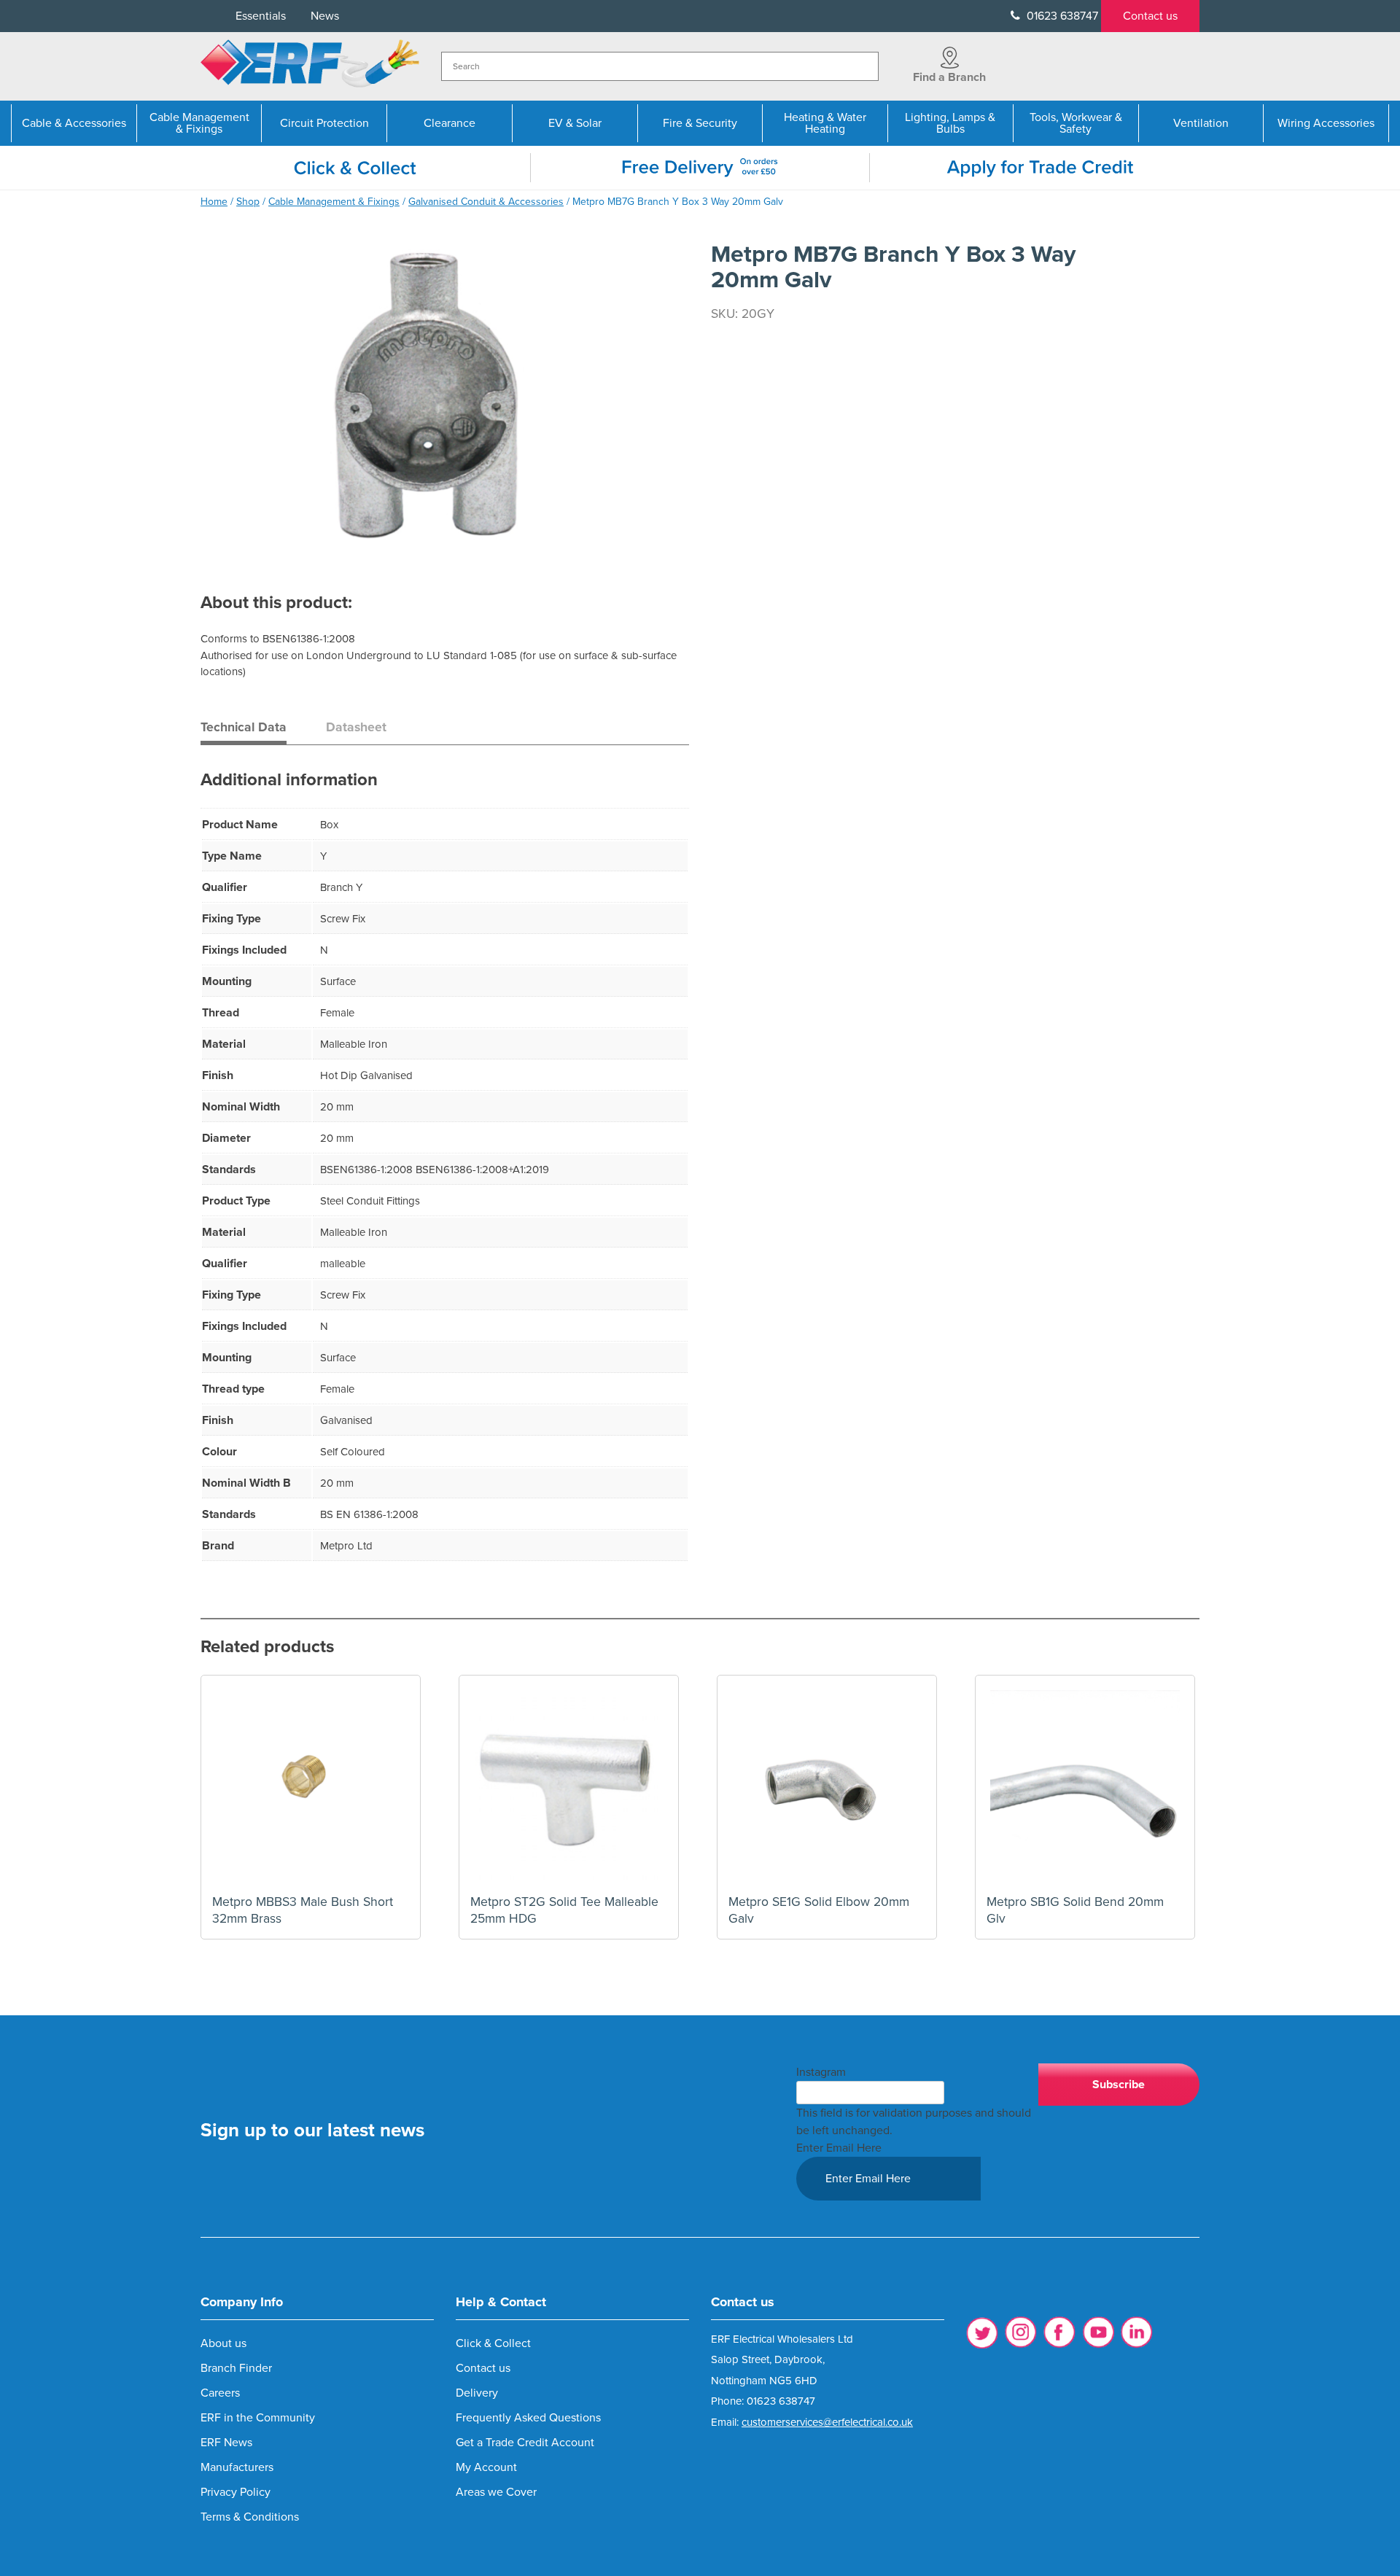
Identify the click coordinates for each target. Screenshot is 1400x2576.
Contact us (1150, 16)
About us (223, 2343)
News (325, 16)
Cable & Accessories (74, 123)
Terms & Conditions (250, 2517)
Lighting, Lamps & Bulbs (950, 123)
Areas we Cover (496, 2492)
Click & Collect (493, 2343)
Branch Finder (236, 2368)
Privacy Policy (236, 2492)
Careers (220, 2393)
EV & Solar (575, 123)
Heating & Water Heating (825, 123)
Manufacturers (237, 2467)
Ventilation (1201, 123)
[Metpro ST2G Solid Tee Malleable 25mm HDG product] (569, 1785)
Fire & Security (700, 123)
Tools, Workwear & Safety (1076, 123)
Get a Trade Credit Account (525, 2443)
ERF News (226, 2443)
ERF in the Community (258, 2418)
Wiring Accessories (1326, 123)
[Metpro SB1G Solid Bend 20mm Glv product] (1085, 1785)
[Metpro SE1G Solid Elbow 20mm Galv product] (827, 1785)
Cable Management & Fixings (199, 123)
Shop (248, 202)
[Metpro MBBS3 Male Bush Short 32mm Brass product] (311, 1785)
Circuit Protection (324, 123)
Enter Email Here (839, 2148)
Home (214, 202)
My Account (486, 2467)
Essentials (261, 16)
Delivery (477, 2393)
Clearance (450, 123)
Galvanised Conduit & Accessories (486, 202)
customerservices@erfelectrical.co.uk (827, 2422)
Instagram (821, 2072)
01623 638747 (1061, 16)
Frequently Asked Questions (528, 2418)
